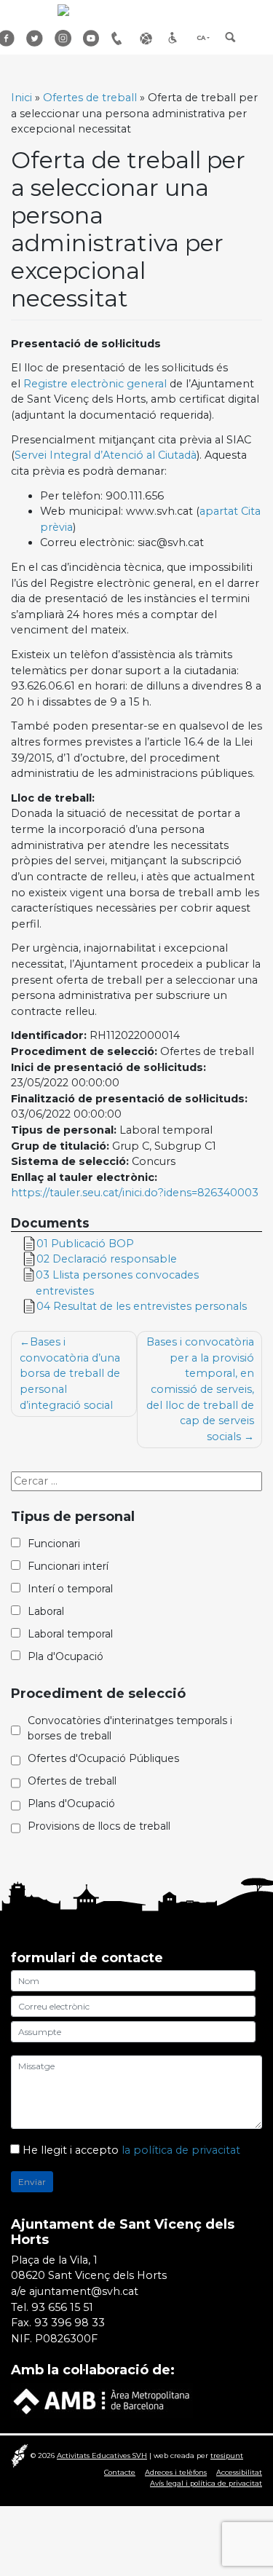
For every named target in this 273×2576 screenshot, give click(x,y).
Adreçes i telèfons (120, 38)
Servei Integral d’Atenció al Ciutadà (106, 455)
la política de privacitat (181, 2150)
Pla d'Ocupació (66, 1656)
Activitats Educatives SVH (102, 2456)
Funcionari (54, 1544)
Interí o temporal (70, 1589)
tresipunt (227, 2456)
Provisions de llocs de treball (99, 1826)
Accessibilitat (177, 38)
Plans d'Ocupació (71, 1803)
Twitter (35, 38)
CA (201, 38)
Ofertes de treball (90, 98)
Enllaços (149, 38)
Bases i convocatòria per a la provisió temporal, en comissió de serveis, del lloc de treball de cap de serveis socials (200, 1389)
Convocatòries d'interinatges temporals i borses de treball (130, 1728)
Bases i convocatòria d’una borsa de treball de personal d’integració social (70, 1373)
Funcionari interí (68, 1566)
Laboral (46, 1611)
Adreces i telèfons (176, 2472)
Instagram (63, 38)
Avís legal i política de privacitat (206, 2483)
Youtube (92, 38)
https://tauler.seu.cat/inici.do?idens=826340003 (135, 1193)
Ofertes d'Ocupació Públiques (103, 1758)
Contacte (120, 2472)
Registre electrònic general (95, 384)
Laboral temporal (70, 1634)
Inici (21, 98)
